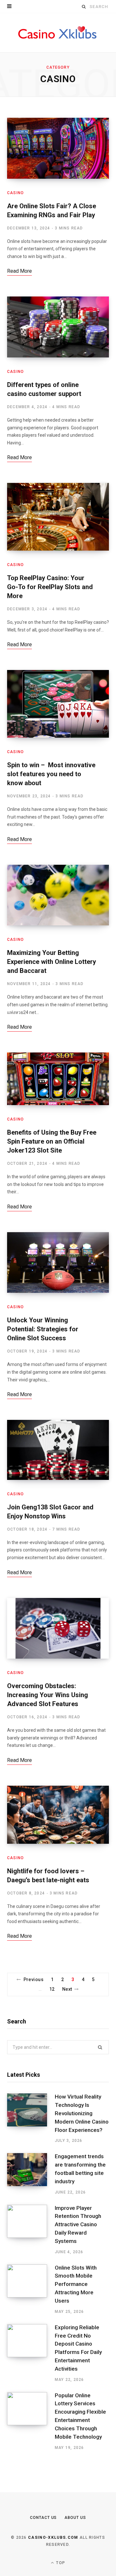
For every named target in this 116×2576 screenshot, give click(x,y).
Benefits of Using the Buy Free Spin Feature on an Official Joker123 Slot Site (52, 1141)
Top (60, 2563)
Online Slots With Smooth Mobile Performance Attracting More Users (76, 2284)
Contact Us (43, 2518)
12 (52, 1989)
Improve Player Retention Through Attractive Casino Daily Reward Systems (78, 2224)
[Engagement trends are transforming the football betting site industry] (31, 2174)
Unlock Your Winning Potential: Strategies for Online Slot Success (43, 1329)
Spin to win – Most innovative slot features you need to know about (51, 774)
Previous (34, 1979)
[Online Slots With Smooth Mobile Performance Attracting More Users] (31, 2289)
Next (67, 1989)
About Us (75, 2518)
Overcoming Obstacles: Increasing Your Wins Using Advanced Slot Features (48, 1695)
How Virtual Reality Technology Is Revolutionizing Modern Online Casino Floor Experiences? (82, 2113)
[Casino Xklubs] (58, 33)
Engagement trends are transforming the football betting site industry (80, 2169)
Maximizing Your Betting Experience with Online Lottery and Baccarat (52, 962)
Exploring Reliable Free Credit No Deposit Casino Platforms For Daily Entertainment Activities (78, 2348)
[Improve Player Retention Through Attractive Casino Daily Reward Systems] (31, 2230)
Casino (15, 193)
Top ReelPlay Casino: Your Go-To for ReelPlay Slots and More (50, 587)
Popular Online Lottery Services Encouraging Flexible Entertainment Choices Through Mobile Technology (80, 2416)
